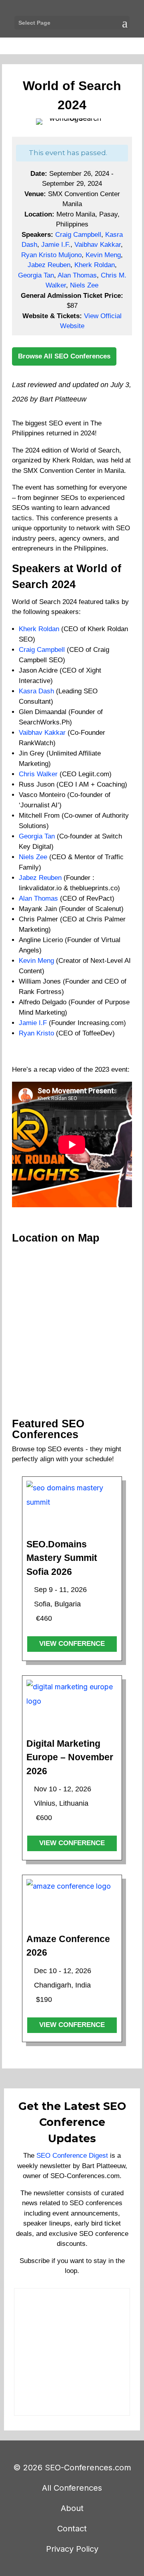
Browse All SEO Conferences (64, 356)
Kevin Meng (103, 255)
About (72, 2508)
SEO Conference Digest (72, 2156)
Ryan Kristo (36, 1033)
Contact (72, 2529)
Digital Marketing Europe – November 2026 (70, 1757)
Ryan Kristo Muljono (51, 255)
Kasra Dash (36, 691)
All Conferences (72, 2488)
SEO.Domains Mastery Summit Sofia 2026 (62, 1558)
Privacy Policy (72, 2549)
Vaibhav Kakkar (98, 245)
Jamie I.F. (56, 245)
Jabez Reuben (49, 265)
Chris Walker (38, 774)
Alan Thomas (77, 275)
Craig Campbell (78, 235)
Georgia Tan (36, 275)
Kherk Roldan (95, 265)
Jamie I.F (33, 1023)
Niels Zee (84, 285)
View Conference (72, 1644)
